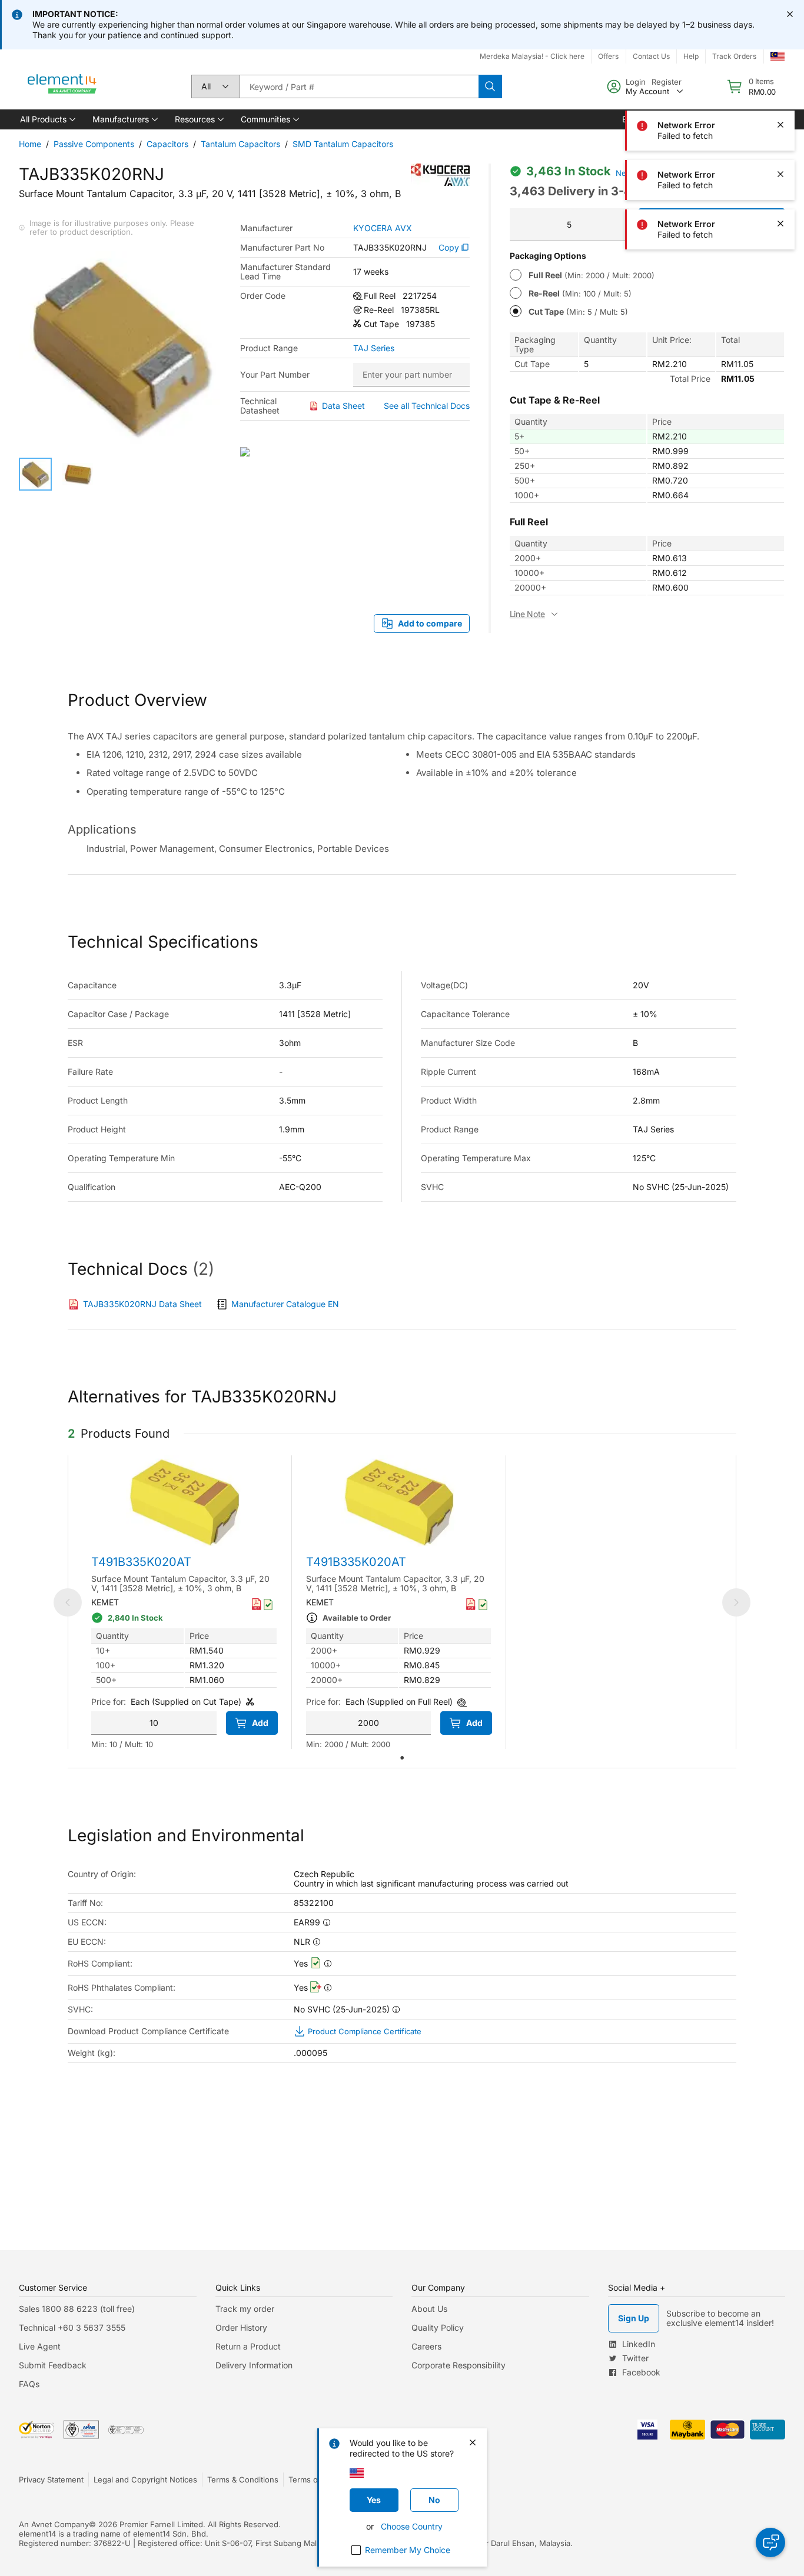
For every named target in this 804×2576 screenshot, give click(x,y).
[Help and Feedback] (770, 2542)
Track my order (245, 2309)
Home (30, 144)
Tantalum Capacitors (240, 144)
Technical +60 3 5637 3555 (72, 2327)
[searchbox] (359, 86)
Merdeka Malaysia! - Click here (532, 56)
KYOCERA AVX (383, 228)
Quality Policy (438, 2327)
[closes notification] (790, 14)
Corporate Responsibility (459, 2365)
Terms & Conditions (243, 2480)
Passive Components (94, 144)
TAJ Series (374, 348)
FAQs (29, 2384)
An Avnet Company (54, 2524)
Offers (608, 56)
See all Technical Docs (427, 406)
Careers (426, 2346)
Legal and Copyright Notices (145, 2480)
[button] (47, 119)
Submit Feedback (53, 2365)
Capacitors (167, 144)
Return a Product (248, 2346)
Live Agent (40, 2346)
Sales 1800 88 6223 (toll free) (77, 2309)
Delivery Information (254, 2365)
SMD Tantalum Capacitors (343, 144)
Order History (241, 2327)
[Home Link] (62, 86)
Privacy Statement (51, 2480)
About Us (429, 2309)
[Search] (490, 86)
